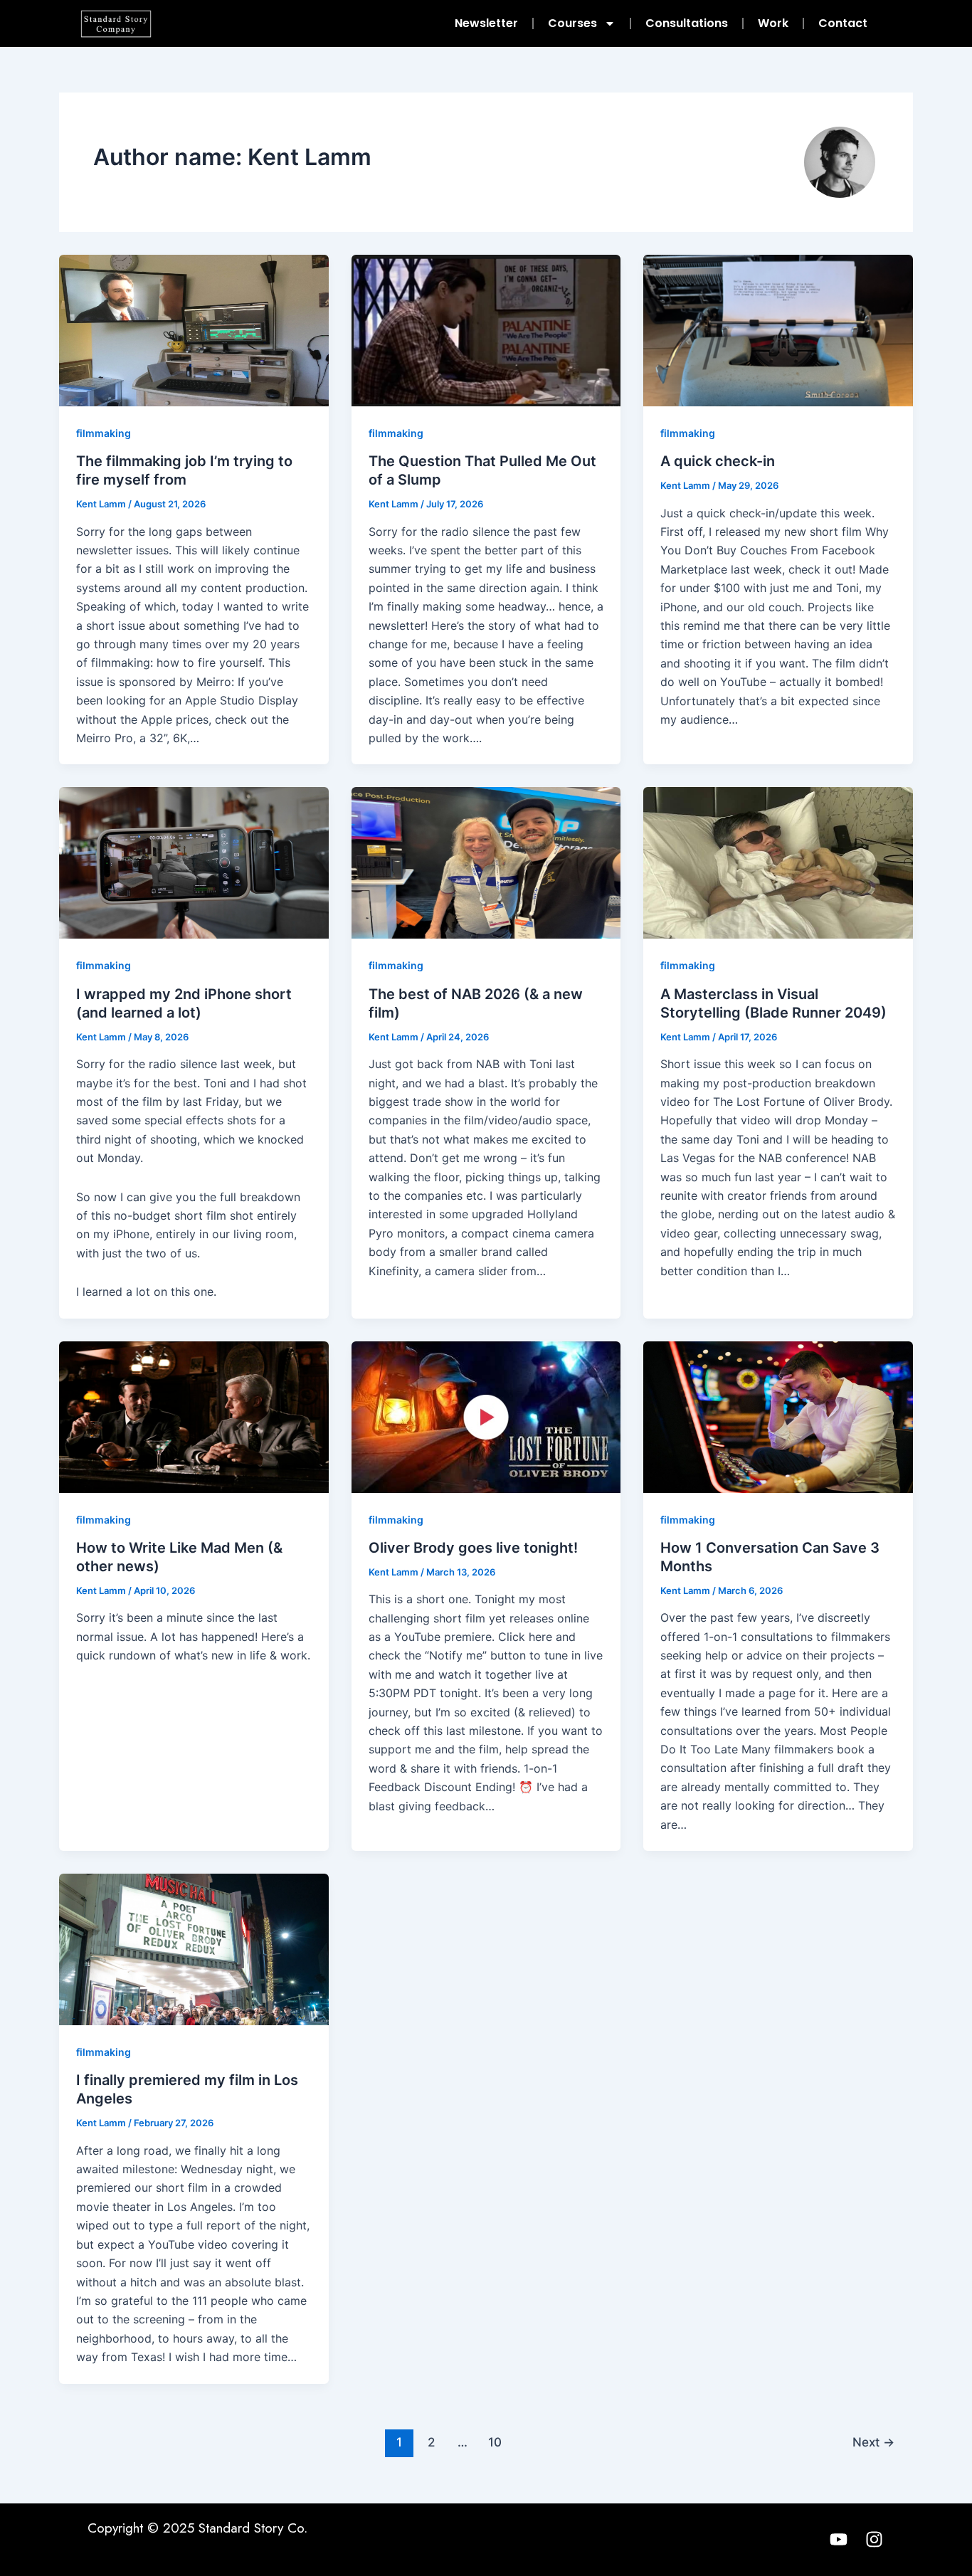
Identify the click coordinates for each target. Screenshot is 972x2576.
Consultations (687, 23)
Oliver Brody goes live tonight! (473, 1548)
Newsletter (486, 23)
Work (773, 23)
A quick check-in (718, 461)
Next (873, 2442)
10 (495, 2442)
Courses (572, 23)
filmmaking (104, 433)
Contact (843, 23)
